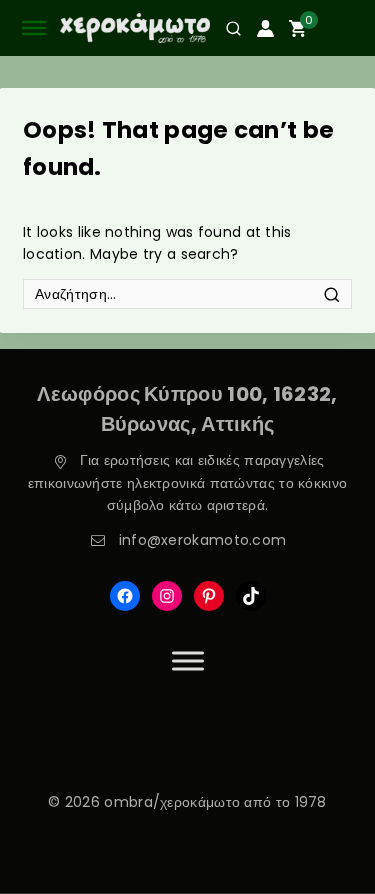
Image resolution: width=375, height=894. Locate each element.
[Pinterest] (209, 596)
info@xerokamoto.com (203, 540)
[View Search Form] (226, 28)
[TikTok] (251, 596)
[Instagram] (167, 596)
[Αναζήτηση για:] (187, 294)
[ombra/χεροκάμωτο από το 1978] (135, 28)
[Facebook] (125, 596)
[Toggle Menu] (188, 660)
